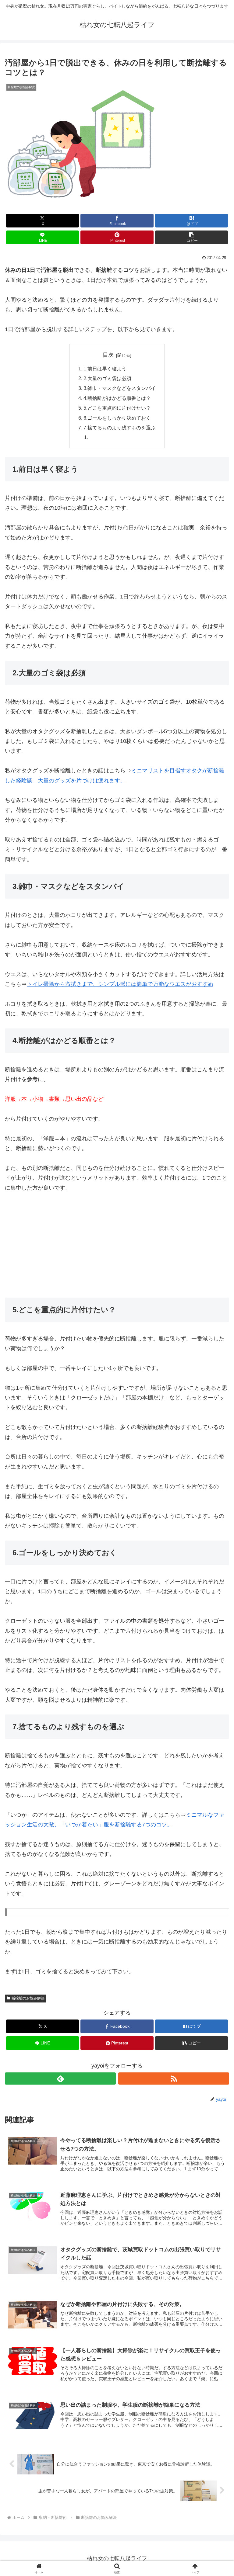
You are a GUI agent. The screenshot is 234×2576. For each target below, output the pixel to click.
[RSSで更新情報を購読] (174, 2078)
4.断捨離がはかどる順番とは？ (117, 398)
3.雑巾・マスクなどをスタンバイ (120, 388)
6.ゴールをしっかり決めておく (117, 418)
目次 (108, 355)
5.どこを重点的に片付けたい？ (117, 408)
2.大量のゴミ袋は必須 (107, 378)
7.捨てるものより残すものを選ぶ (120, 428)
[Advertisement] (117, 1245)
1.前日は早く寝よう (105, 369)
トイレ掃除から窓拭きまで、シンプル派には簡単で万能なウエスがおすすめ (120, 984)
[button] (191, 237)
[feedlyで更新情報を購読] (60, 2078)
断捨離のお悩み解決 (28, 1998)
